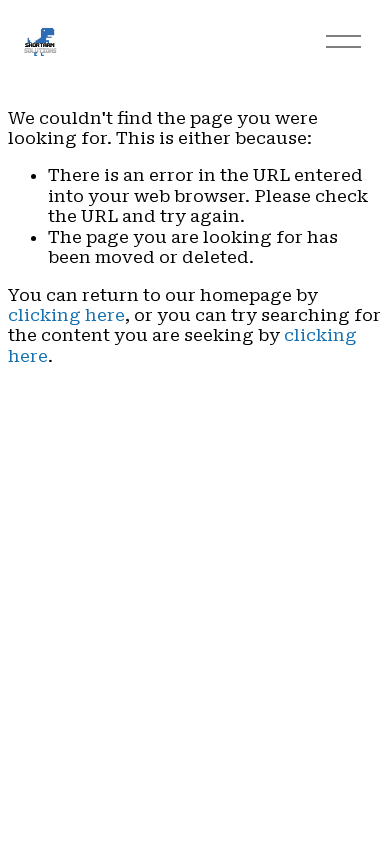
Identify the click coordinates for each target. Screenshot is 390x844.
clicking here (66, 315)
